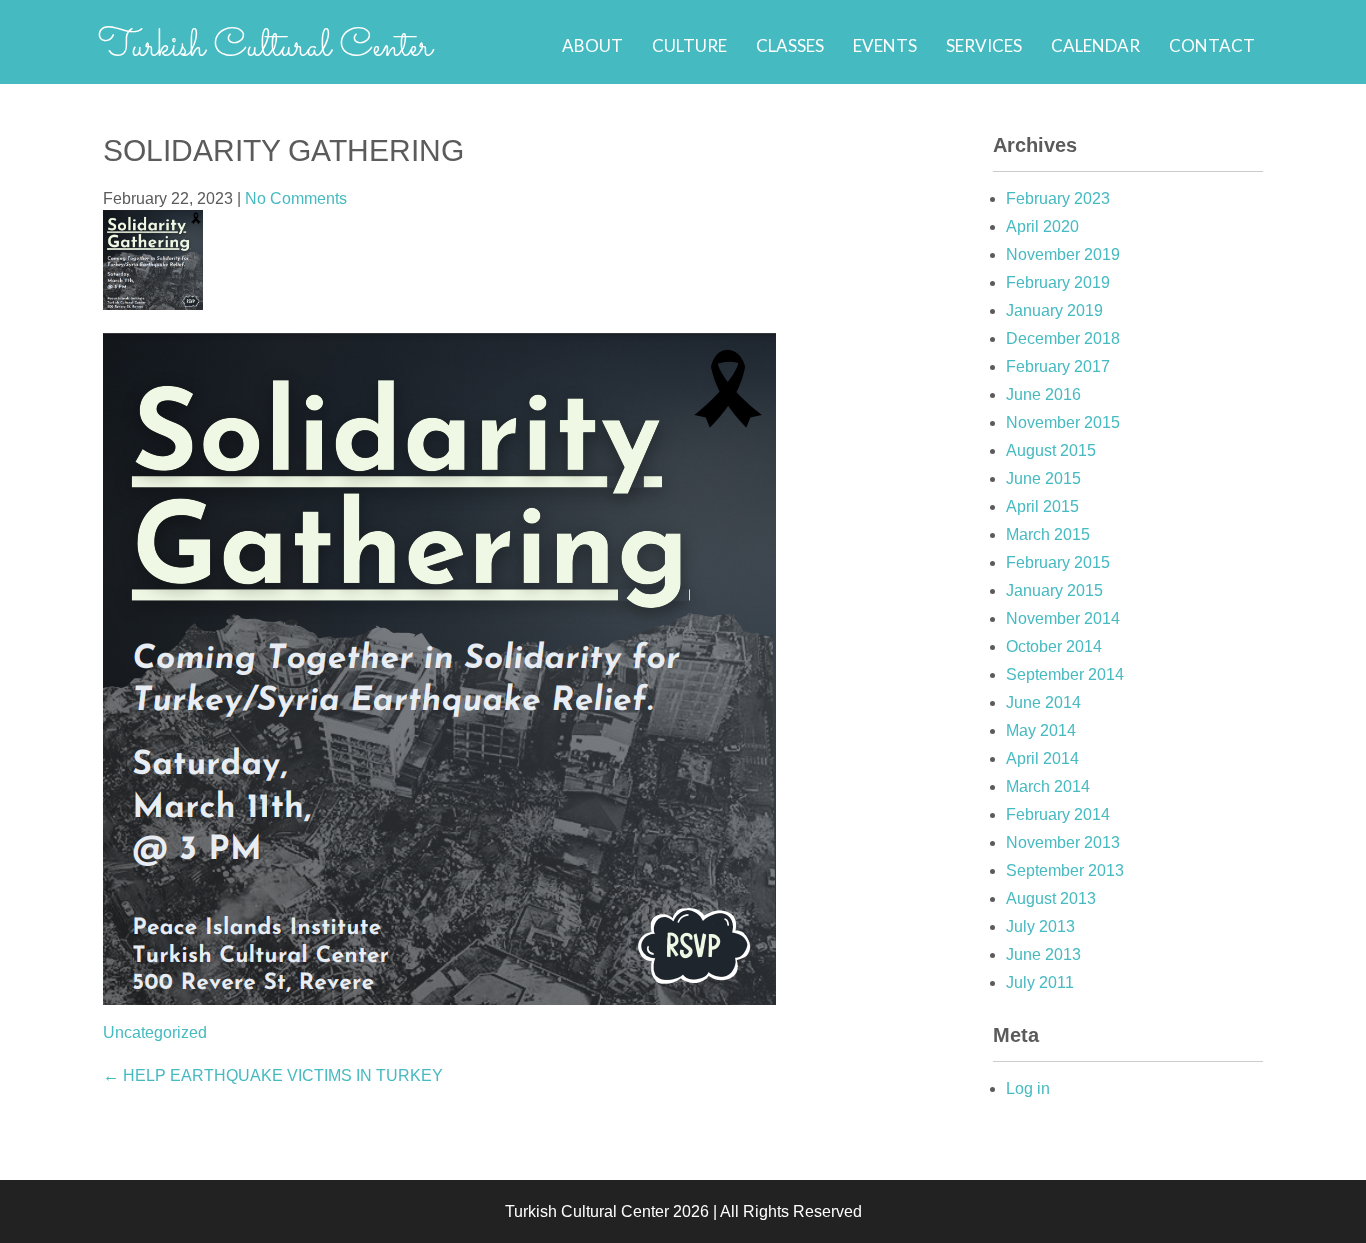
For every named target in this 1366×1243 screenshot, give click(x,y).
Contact (1212, 45)
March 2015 (1048, 534)
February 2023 (1058, 198)
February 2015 (1058, 562)
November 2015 (1063, 422)
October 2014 (1054, 646)
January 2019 (1054, 310)
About (592, 45)
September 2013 (1065, 870)
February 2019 (1058, 282)
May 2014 (1041, 730)
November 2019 (1063, 254)
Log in (1028, 1088)
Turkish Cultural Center (265, 47)
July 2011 (1040, 982)
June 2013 (1043, 954)
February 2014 (1058, 814)
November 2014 (1063, 618)
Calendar (1095, 45)
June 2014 (1043, 702)
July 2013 (1040, 926)
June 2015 (1043, 478)
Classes (790, 45)
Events (885, 45)
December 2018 (1063, 338)
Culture (689, 45)
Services (984, 45)
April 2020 (1042, 226)
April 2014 (1042, 758)
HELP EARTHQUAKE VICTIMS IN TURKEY (273, 1075)
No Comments (296, 198)
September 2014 (1065, 674)
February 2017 (1058, 366)
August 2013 (1051, 898)
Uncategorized (155, 1032)
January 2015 (1054, 590)
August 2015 (1051, 450)
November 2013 (1063, 842)
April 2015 (1042, 506)
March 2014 (1048, 786)
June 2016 (1043, 394)
